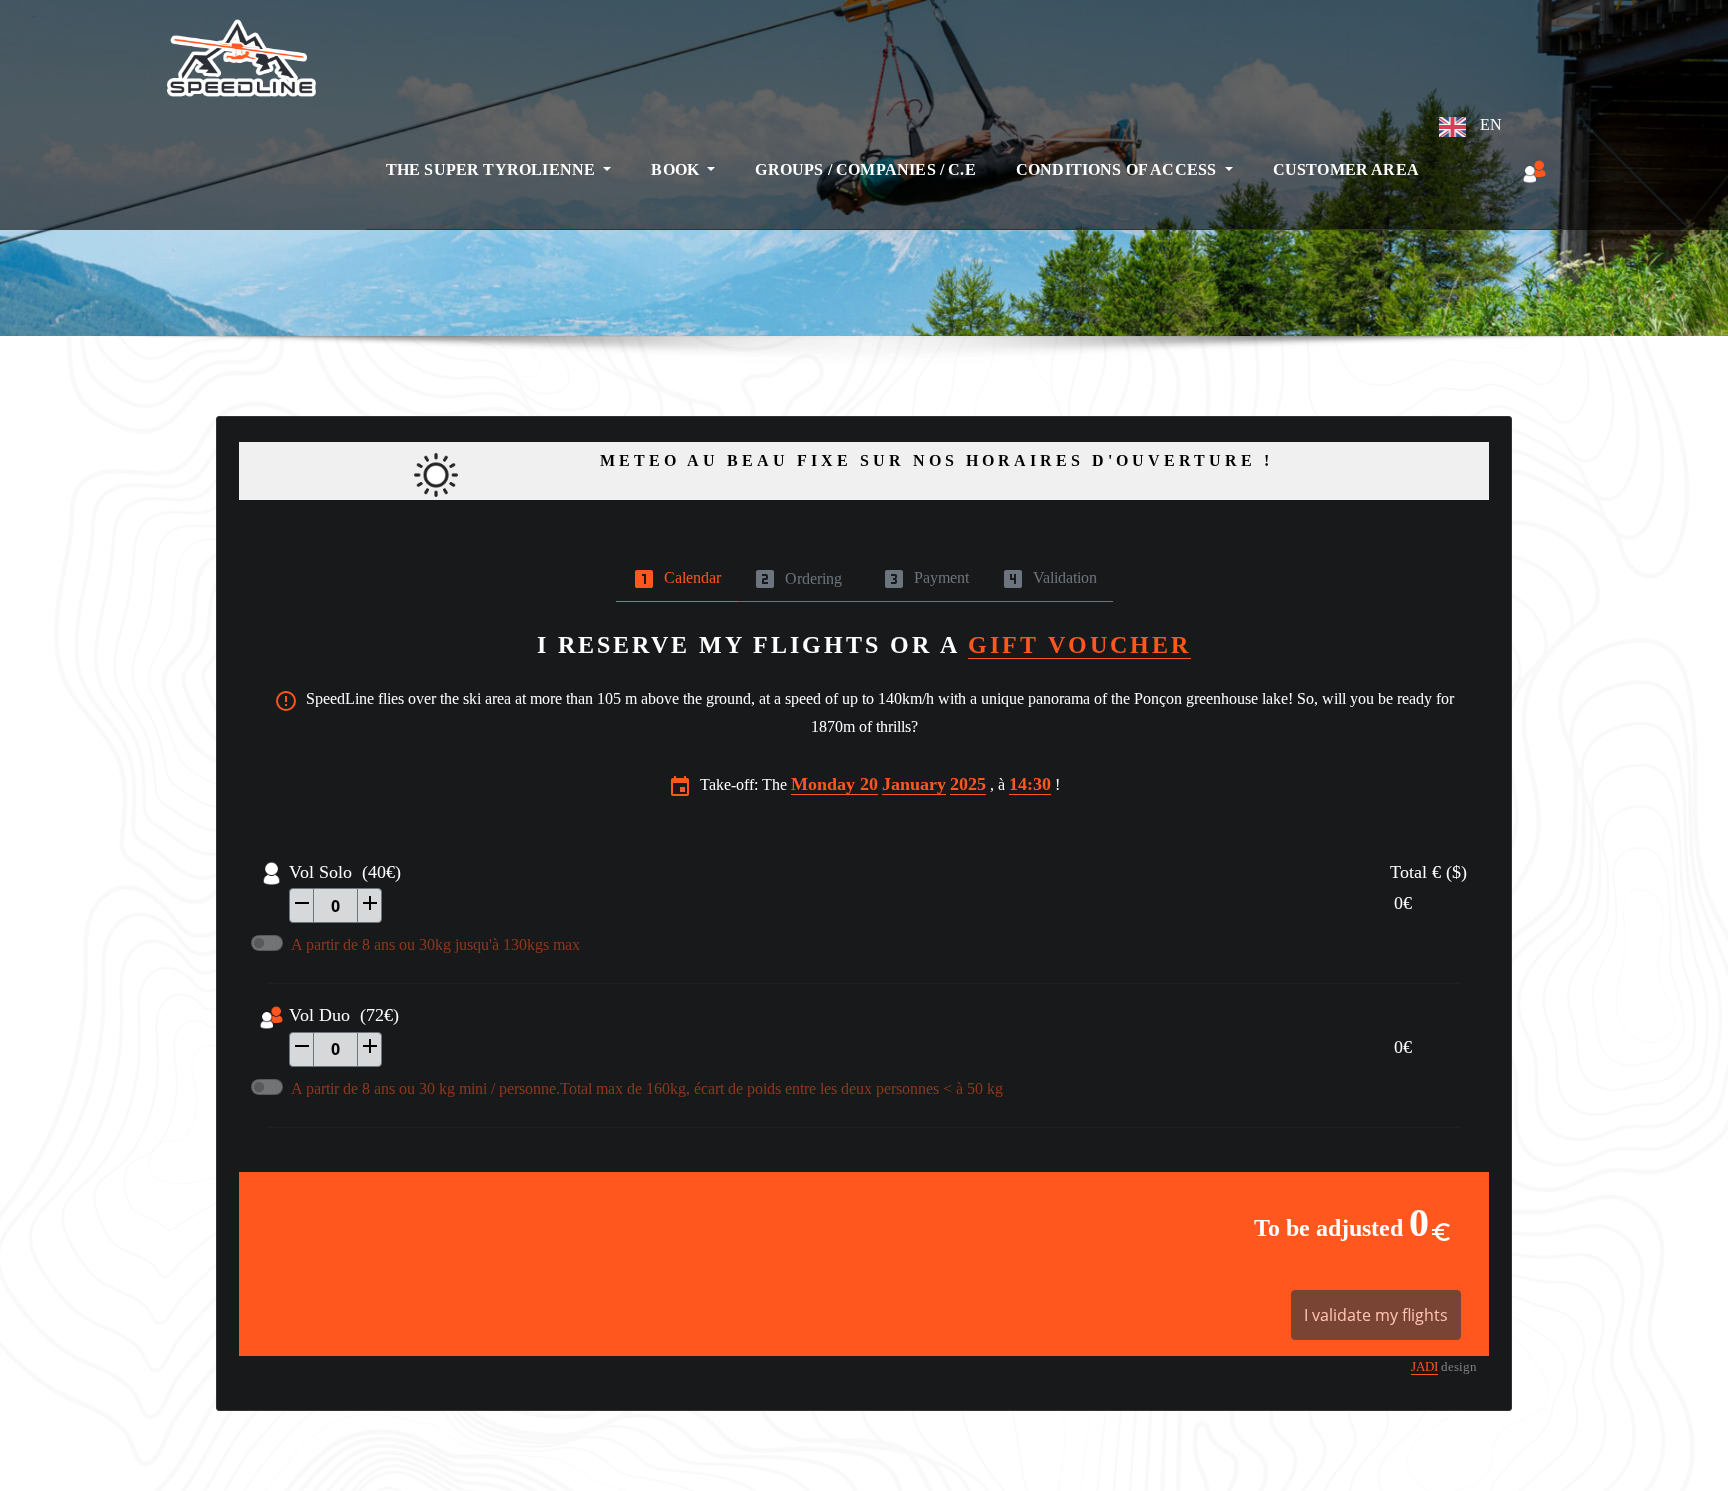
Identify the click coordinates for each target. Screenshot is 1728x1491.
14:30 (1030, 784)
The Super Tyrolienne (493, 169)
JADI (1424, 1367)
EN (1489, 124)
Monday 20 (834, 784)
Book (677, 169)
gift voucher (1079, 645)
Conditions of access (1118, 169)
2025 (968, 784)
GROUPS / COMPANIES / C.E (865, 169)
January (914, 784)
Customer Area (1346, 169)
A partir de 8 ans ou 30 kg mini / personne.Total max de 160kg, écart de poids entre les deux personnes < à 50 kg (647, 1088)
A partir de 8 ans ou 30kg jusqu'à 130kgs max (435, 944)
